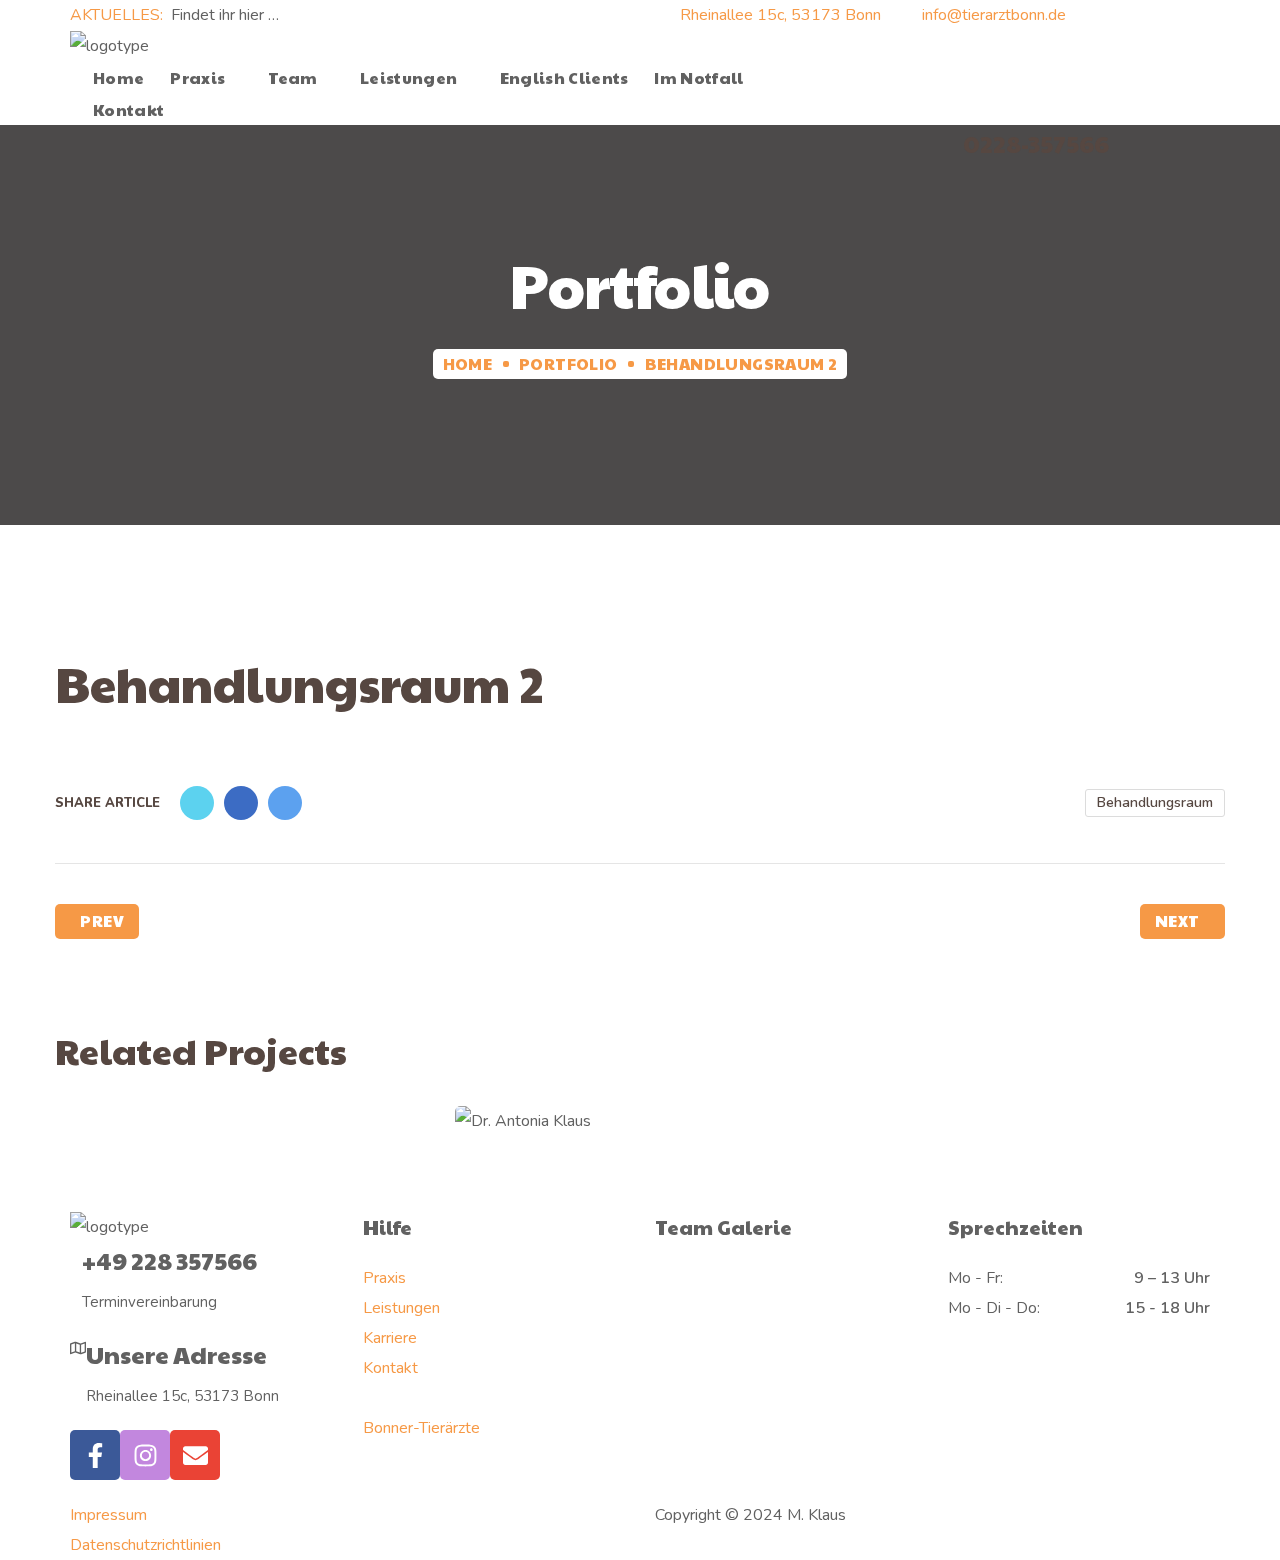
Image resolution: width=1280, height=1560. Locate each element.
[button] (858, 77)
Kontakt (390, 1368)
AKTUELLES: (118, 15)
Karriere (390, 1338)
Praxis (384, 1278)
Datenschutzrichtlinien (145, 1545)
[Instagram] (145, 1455)
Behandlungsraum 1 (259, 1147)
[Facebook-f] (95, 1455)
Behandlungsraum (1155, 802)
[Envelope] (195, 1455)
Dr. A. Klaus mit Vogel (640, 1127)
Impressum (108, 1515)
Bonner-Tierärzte (421, 1428)
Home (468, 363)
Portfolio (568, 363)
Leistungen (401, 1308)
